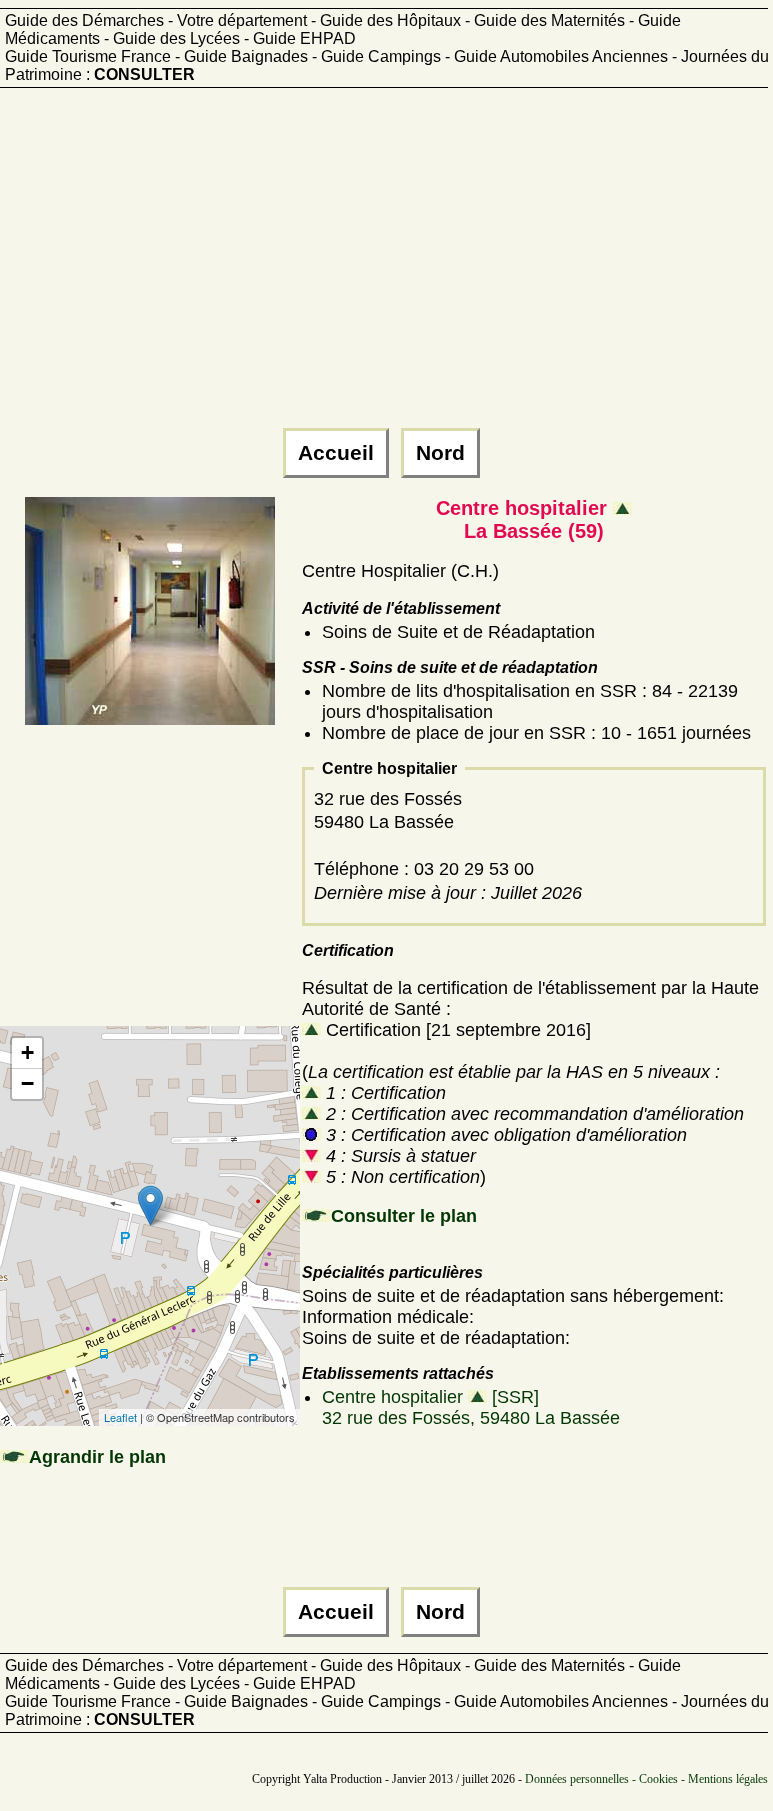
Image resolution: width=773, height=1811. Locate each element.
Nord (440, 453)
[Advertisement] (384, 267)
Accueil (336, 453)
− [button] (27, 1083)
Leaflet (120, 1417)
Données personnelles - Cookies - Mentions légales (646, 1779)
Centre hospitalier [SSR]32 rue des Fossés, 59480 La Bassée (471, 1407)
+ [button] (27, 1052)
